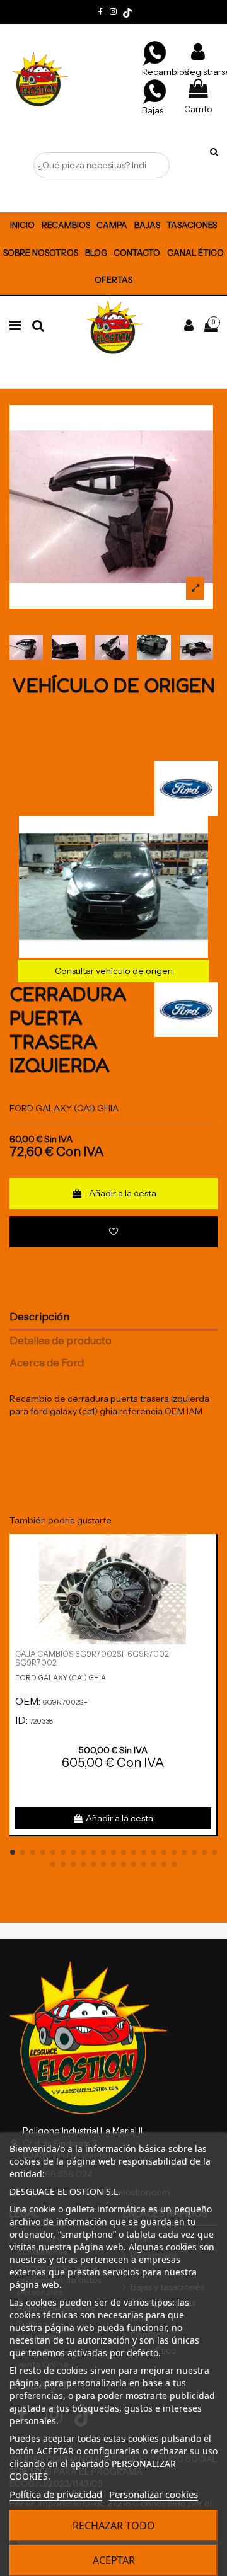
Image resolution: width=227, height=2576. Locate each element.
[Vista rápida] (207, 1575)
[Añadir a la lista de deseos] (113, 1232)
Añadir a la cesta (123, 1193)
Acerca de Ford (47, 1363)
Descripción (39, 1317)
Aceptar (114, 2560)
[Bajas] (154, 91)
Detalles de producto (61, 1341)
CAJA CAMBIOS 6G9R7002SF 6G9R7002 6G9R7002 (92, 1659)
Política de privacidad (56, 2494)
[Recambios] (154, 52)
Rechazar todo (114, 2526)
